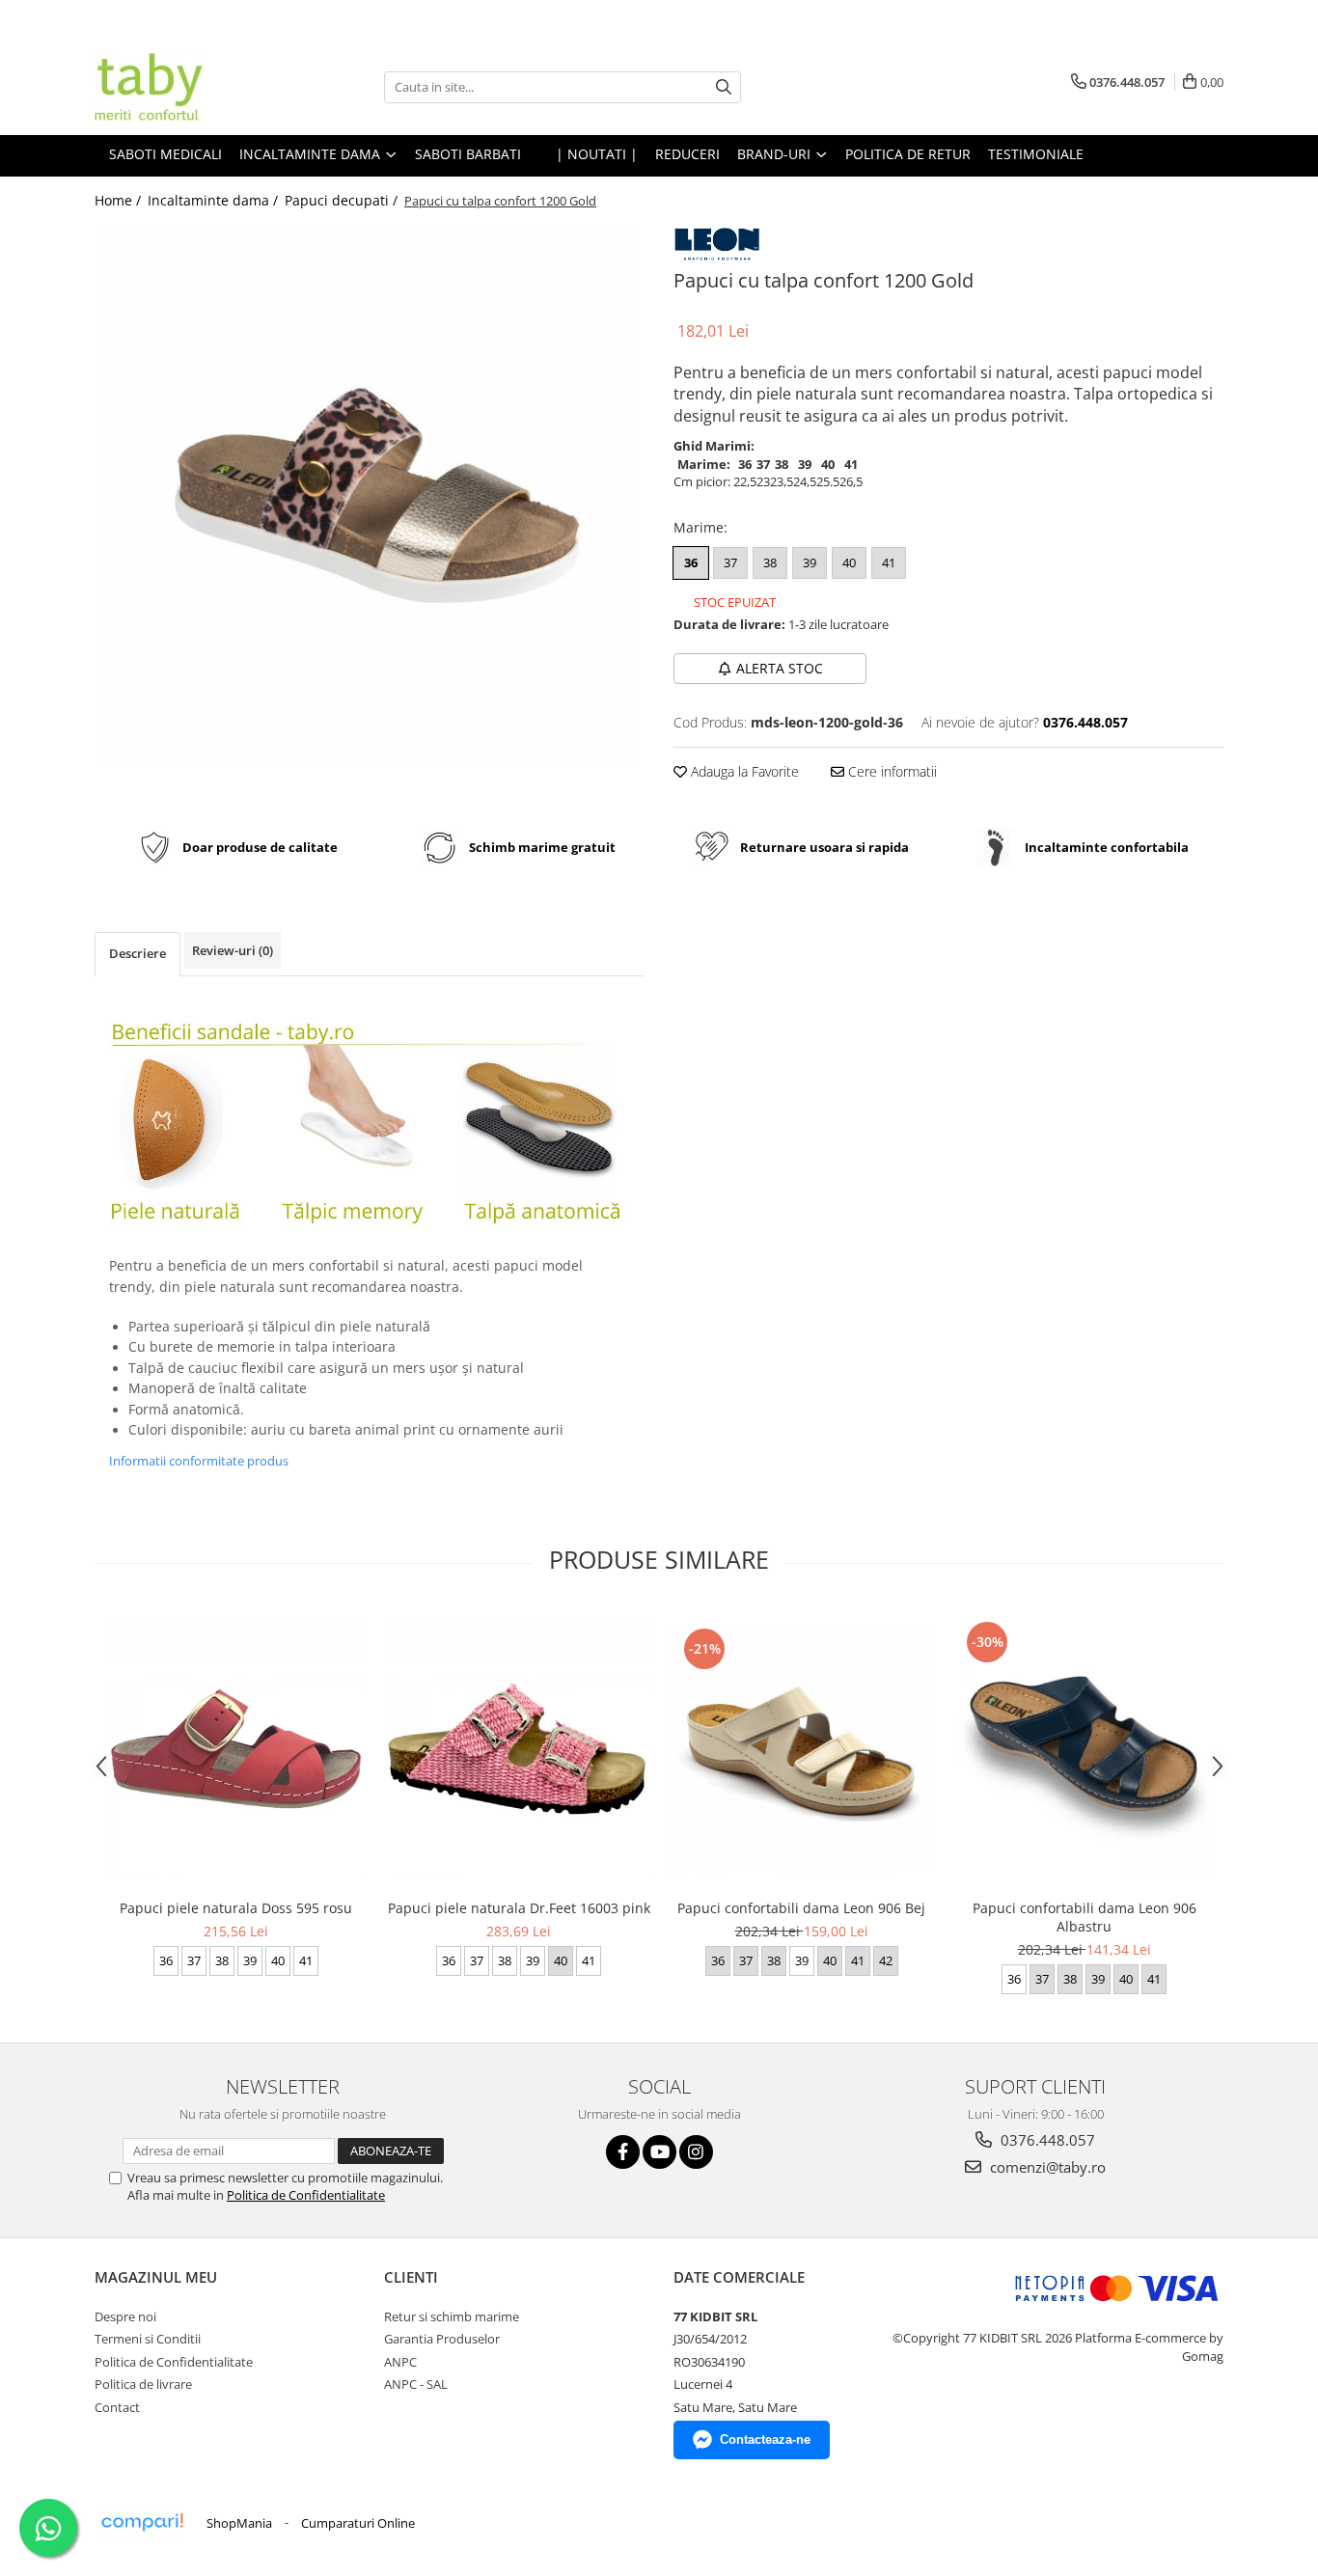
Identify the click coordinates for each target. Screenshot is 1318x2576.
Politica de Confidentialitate (306, 2195)
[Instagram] (696, 2152)
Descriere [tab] (137, 953)
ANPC (400, 2362)
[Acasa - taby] (191, 87)
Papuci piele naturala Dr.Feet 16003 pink (519, 1908)
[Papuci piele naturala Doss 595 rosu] (236, 1749)
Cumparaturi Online (358, 2523)
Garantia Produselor (442, 2339)
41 (889, 562)
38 (770, 562)
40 (849, 562)
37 (730, 562)
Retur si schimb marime (452, 2316)
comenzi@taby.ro (1046, 2167)
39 (810, 562)
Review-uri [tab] (233, 950)
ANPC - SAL (416, 2384)
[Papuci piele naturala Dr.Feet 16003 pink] (519, 1749)
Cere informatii (891, 771)
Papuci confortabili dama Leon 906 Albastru (1085, 1917)
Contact (117, 2407)
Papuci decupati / (343, 200)
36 (691, 562)
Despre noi (125, 2316)
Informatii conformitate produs (199, 1461)
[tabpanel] (370, 495)
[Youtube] (659, 2152)
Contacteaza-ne (765, 2439)
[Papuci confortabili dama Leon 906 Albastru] (1084, 1749)
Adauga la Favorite (743, 771)
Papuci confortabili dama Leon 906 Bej (801, 1908)
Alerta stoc (780, 668)
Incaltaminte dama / (215, 200)
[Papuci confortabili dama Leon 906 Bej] (801, 1748)
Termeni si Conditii (148, 2339)
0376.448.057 (1046, 2140)
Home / (120, 200)
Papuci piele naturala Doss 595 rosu (236, 1908)
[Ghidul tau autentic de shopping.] (142, 2522)
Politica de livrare (143, 2384)
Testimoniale (1036, 154)
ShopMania (239, 2523)
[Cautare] (724, 87)
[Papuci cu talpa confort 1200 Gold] (370, 495)
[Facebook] (623, 2152)
